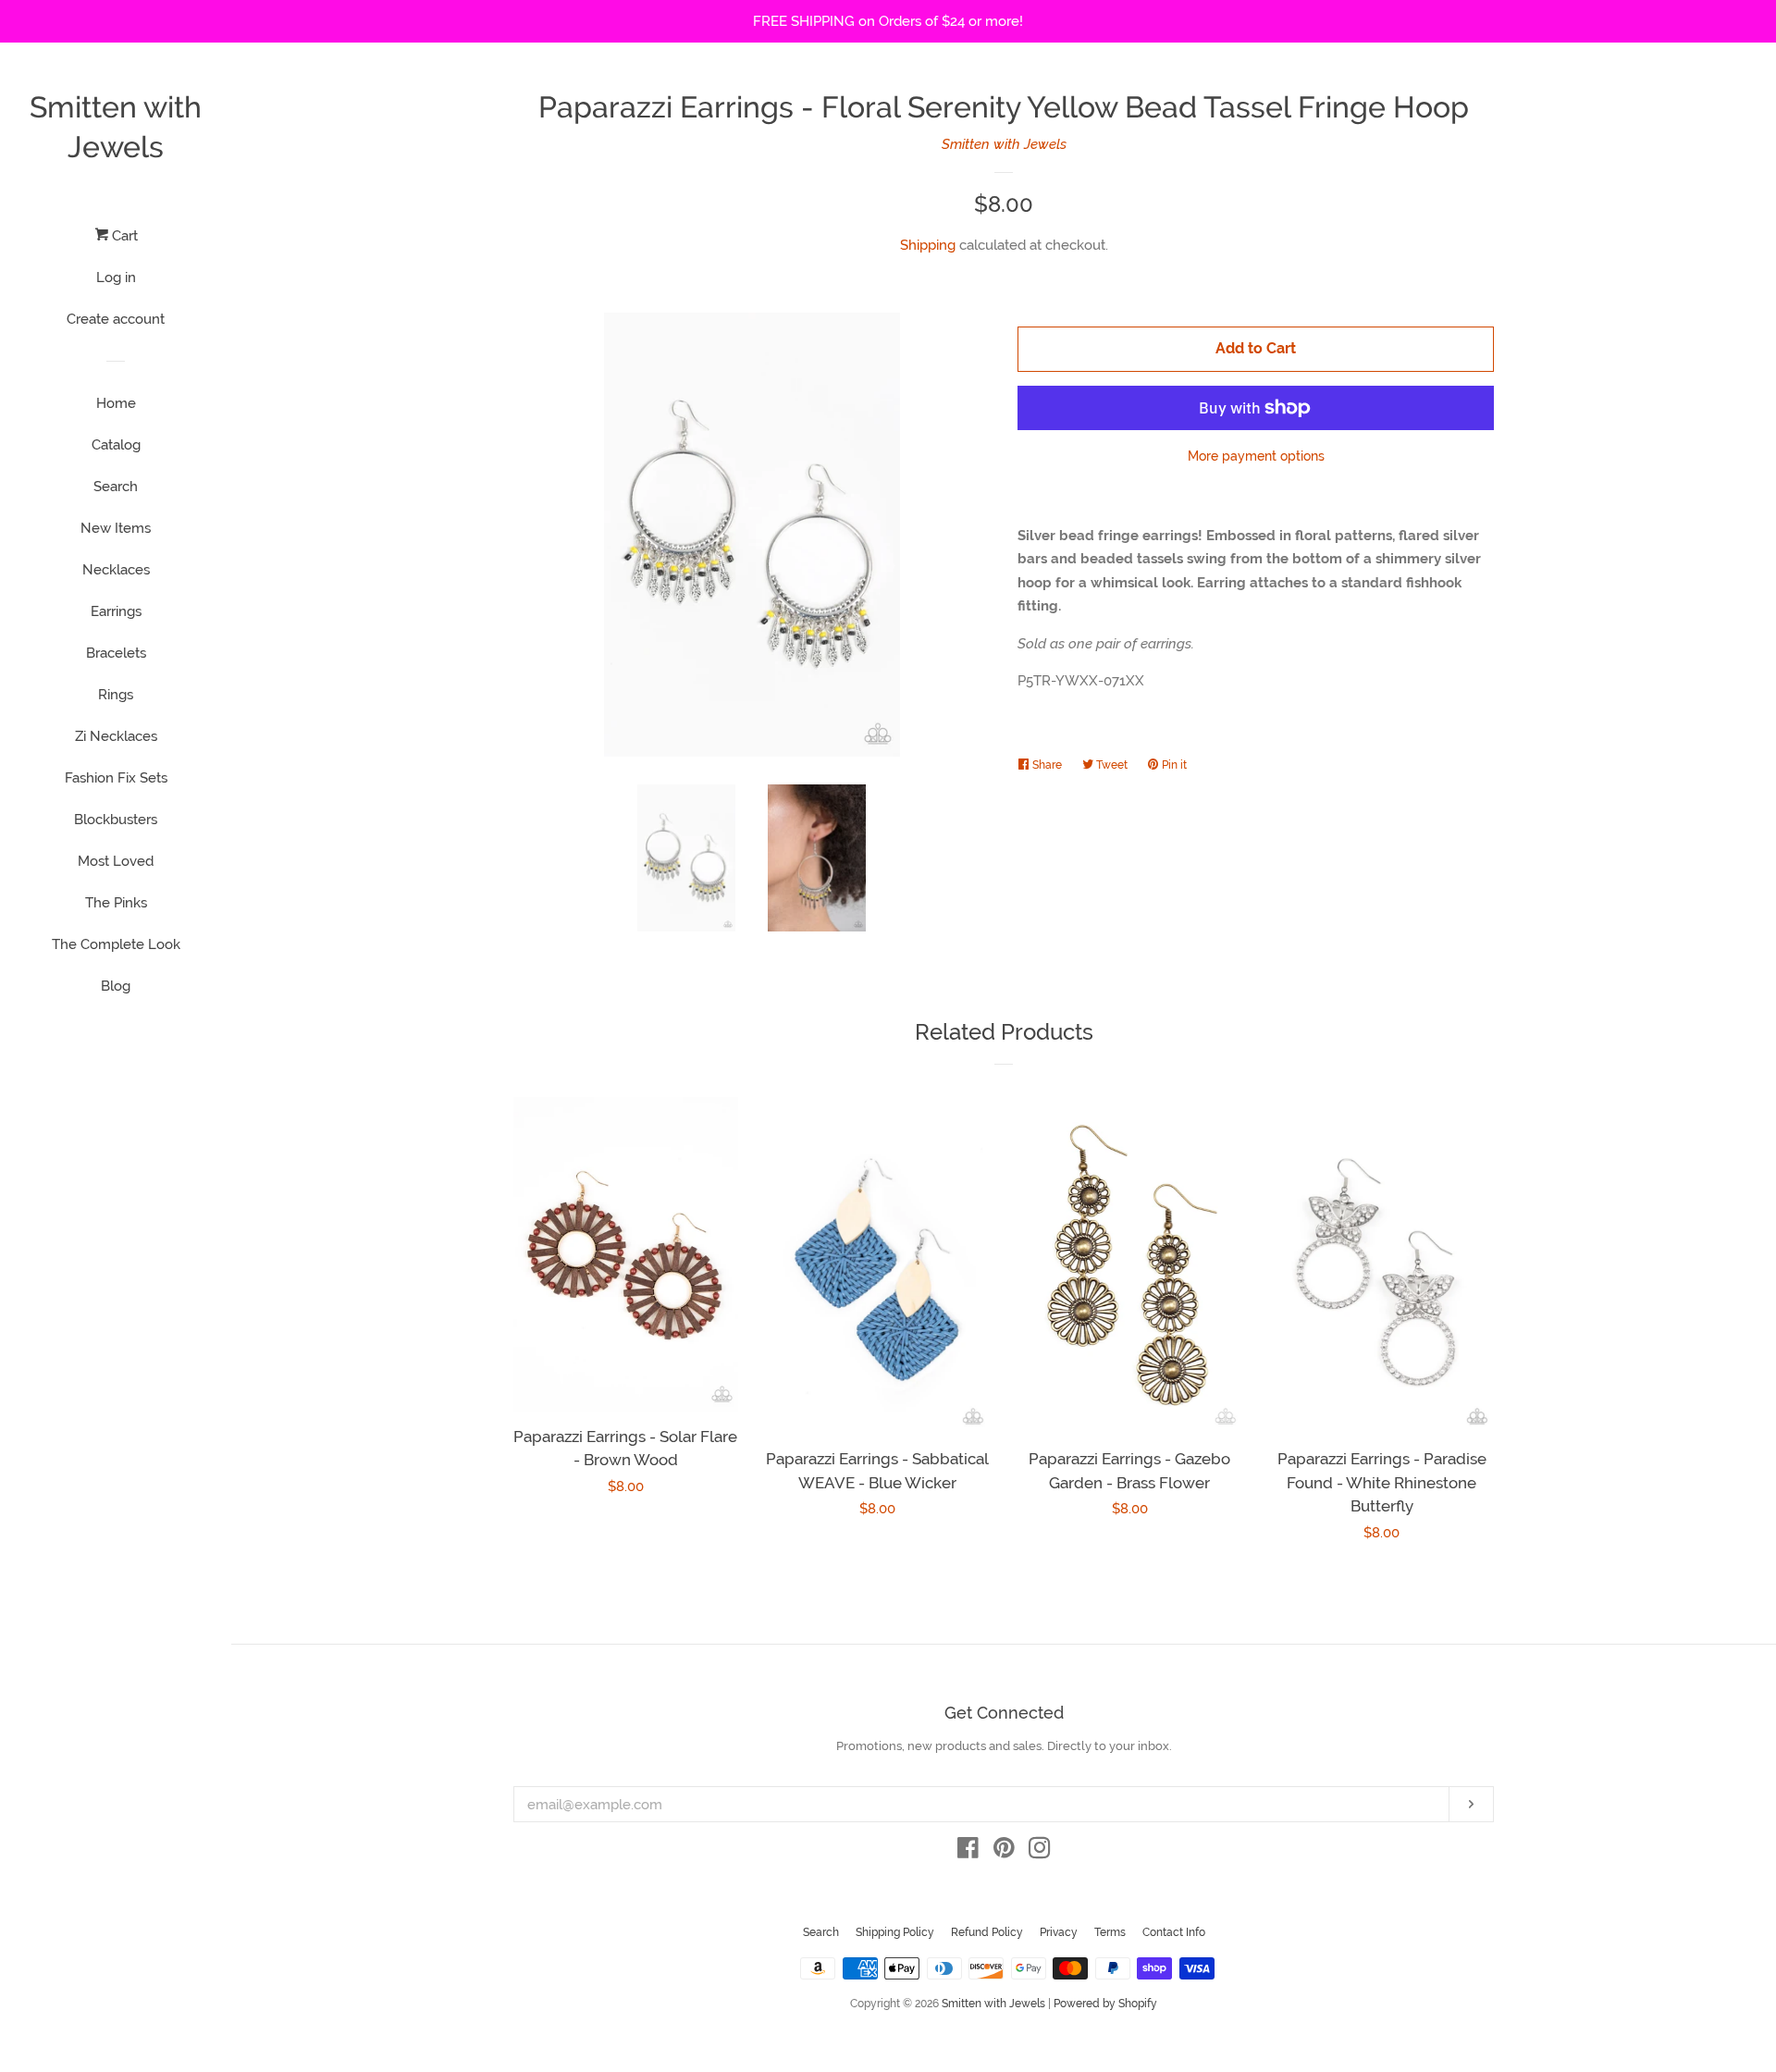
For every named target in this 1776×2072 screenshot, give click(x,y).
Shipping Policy (895, 1932)
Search (116, 487)
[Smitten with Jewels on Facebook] (968, 1852)
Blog (116, 986)
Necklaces (116, 570)
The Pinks (116, 903)
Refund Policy (987, 1932)
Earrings (116, 611)
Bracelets (116, 653)
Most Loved (116, 861)
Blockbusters (116, 820)
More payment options (1256, 456)
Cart (123, 236)
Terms (1110, 1932)
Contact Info (1174, 1932)
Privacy (1059, 1932)
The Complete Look (116, 944)
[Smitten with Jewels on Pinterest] (1004, 1852)
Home (116, 403)
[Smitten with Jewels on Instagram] (1040, 1852)
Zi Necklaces (116, 736)
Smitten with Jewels (116, 127)
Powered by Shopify (1105, 2004)
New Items (116, 528)
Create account (116, 319)
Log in (116, 277)
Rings (116, 695)
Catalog (116, 445)
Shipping (928, 245)
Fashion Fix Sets (116, 778)
